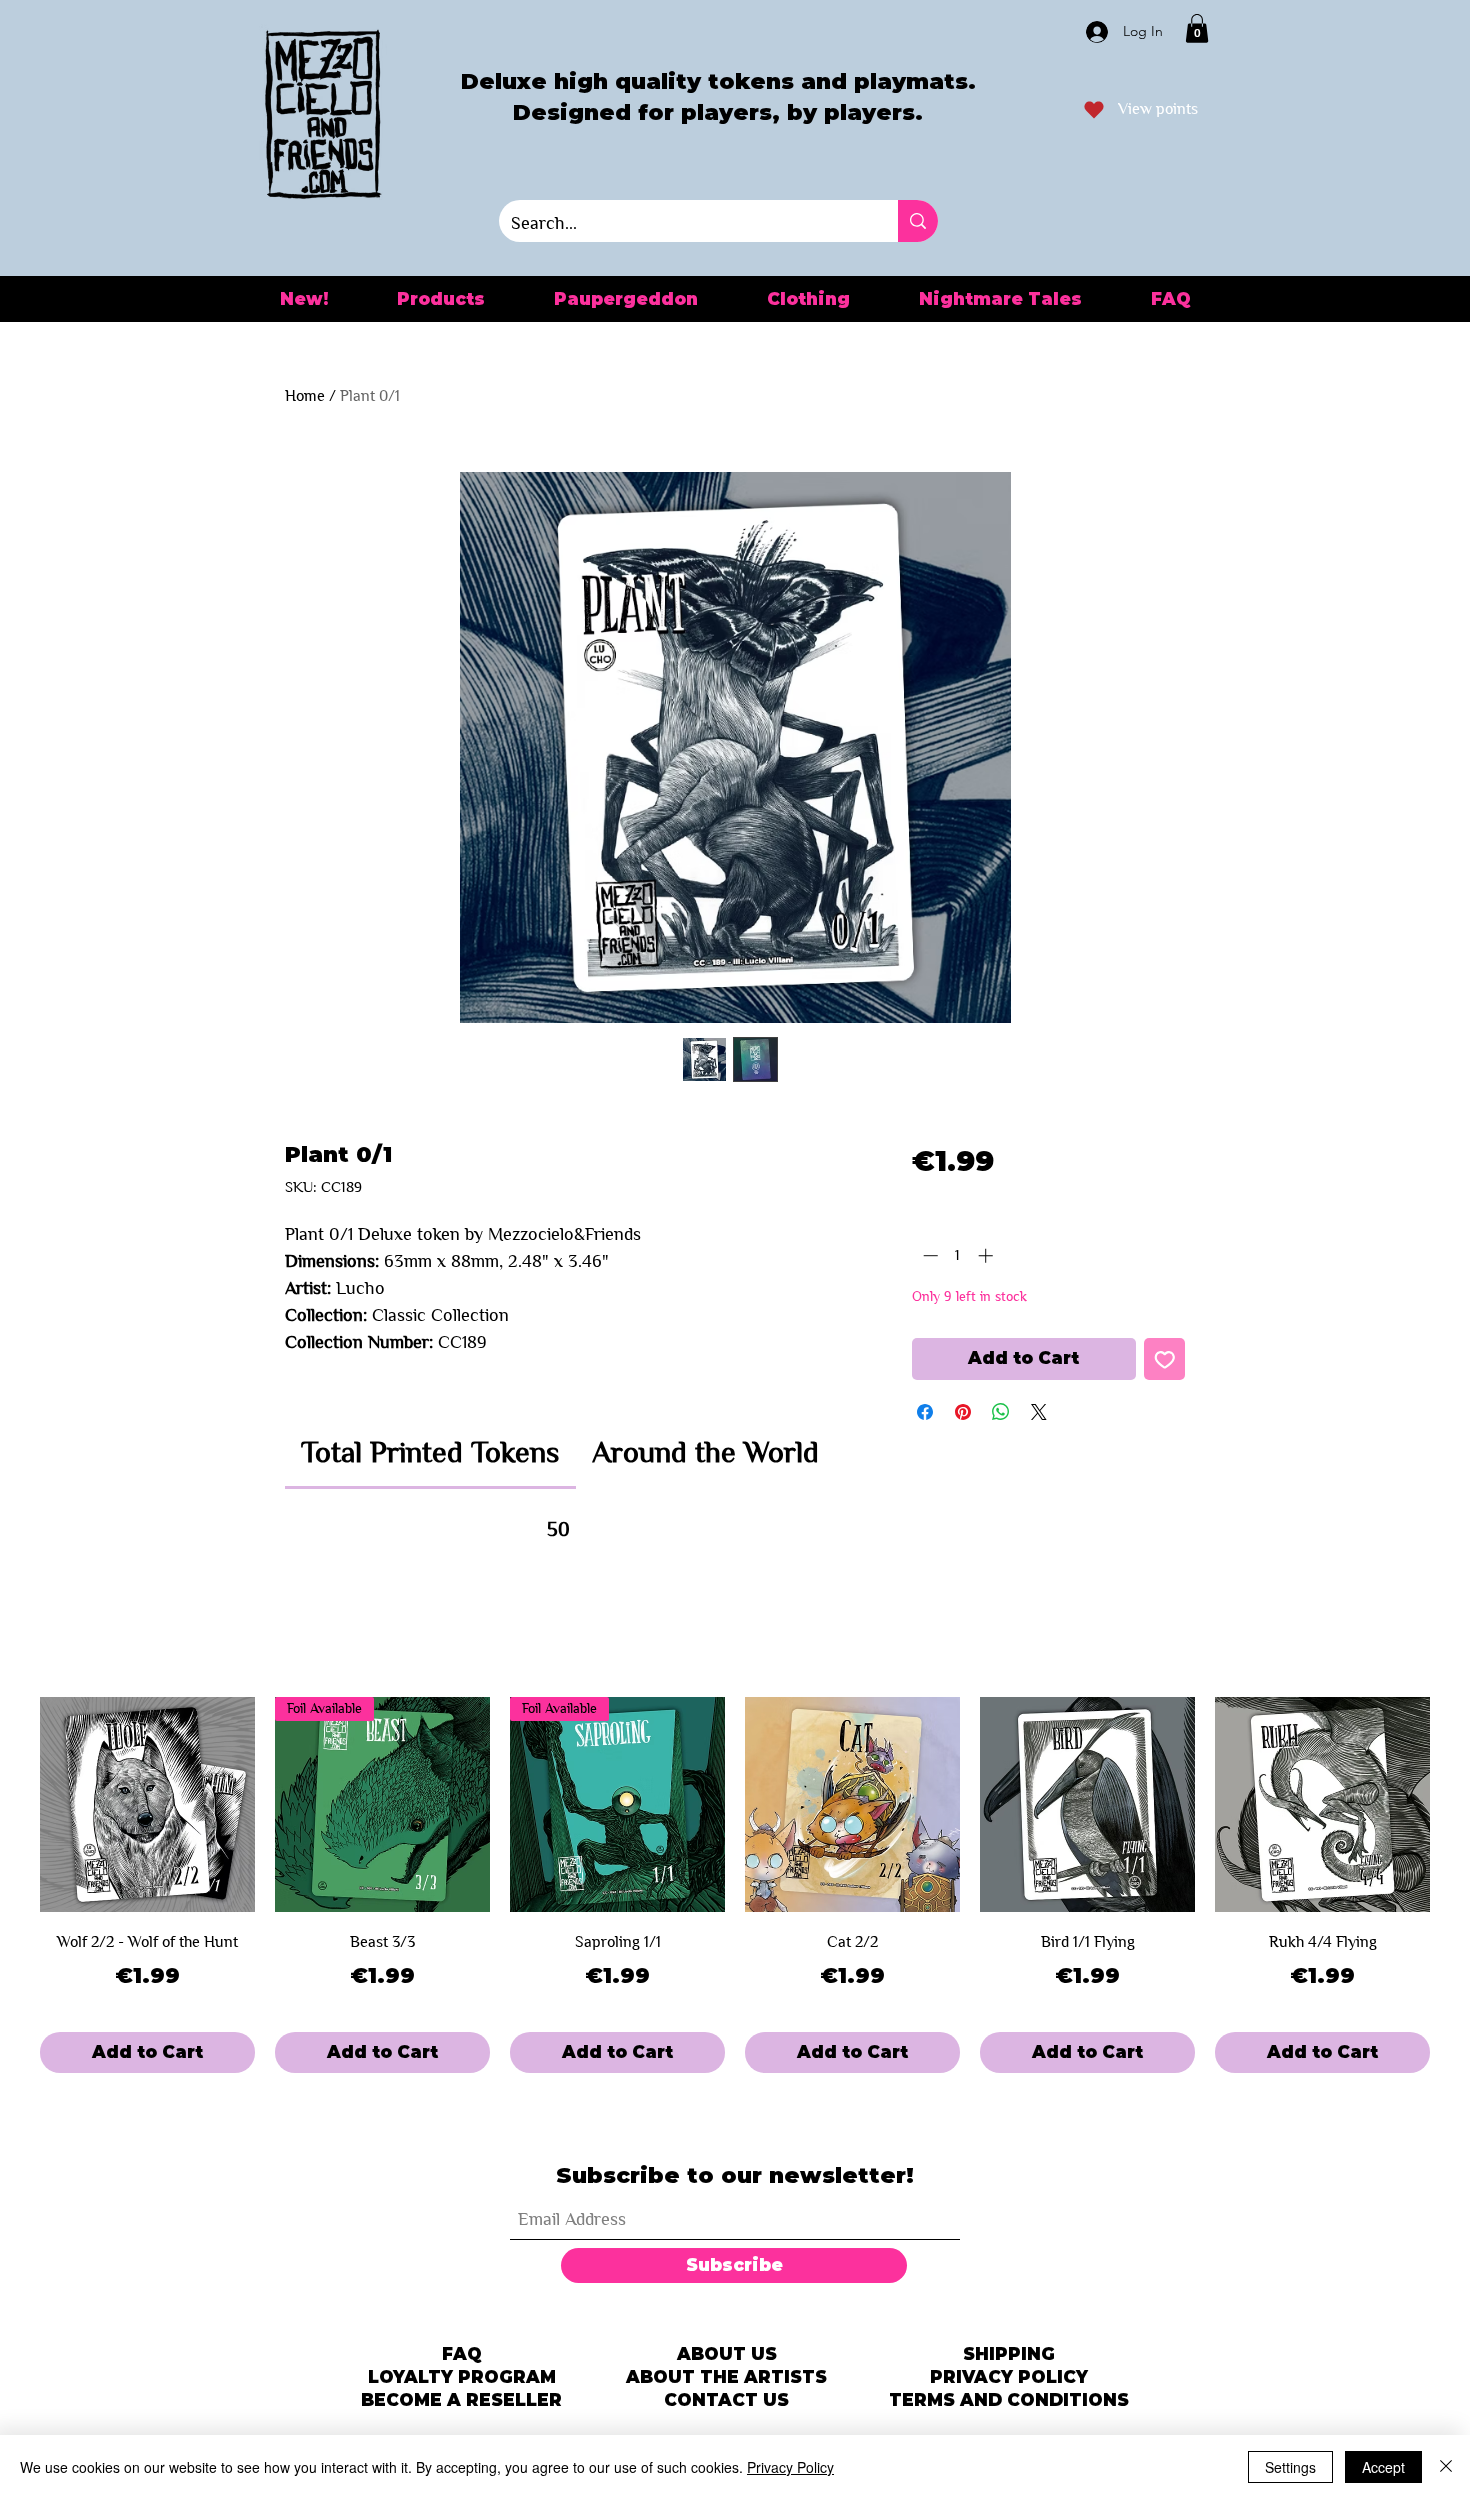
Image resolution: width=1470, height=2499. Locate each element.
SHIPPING (1009, 2354)
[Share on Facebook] (925, 1412)
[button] (1197, 28)
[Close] (1446, 2467)
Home (305, 395)
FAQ (462, 2354)
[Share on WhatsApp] (1001, 1412)
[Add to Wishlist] (1165, 1359)
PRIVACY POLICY (1009, 2377)
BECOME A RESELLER (461, 2400)
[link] (430, 1452)
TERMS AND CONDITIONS (1009, 2400)
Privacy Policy (790, 2467)
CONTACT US (726, 2400)
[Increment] (987, 1255)
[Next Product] (1458, 1805)
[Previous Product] (12, 1805)
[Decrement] (928, 1255)
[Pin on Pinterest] (963, 1412)
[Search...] (918, 221)
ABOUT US (727, 2354)
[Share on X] (1039, 1412)
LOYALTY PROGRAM (462, 2377)
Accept (1383, 2467)
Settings (1290, 2467)
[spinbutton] (957, 1255)
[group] (735, 1885)
